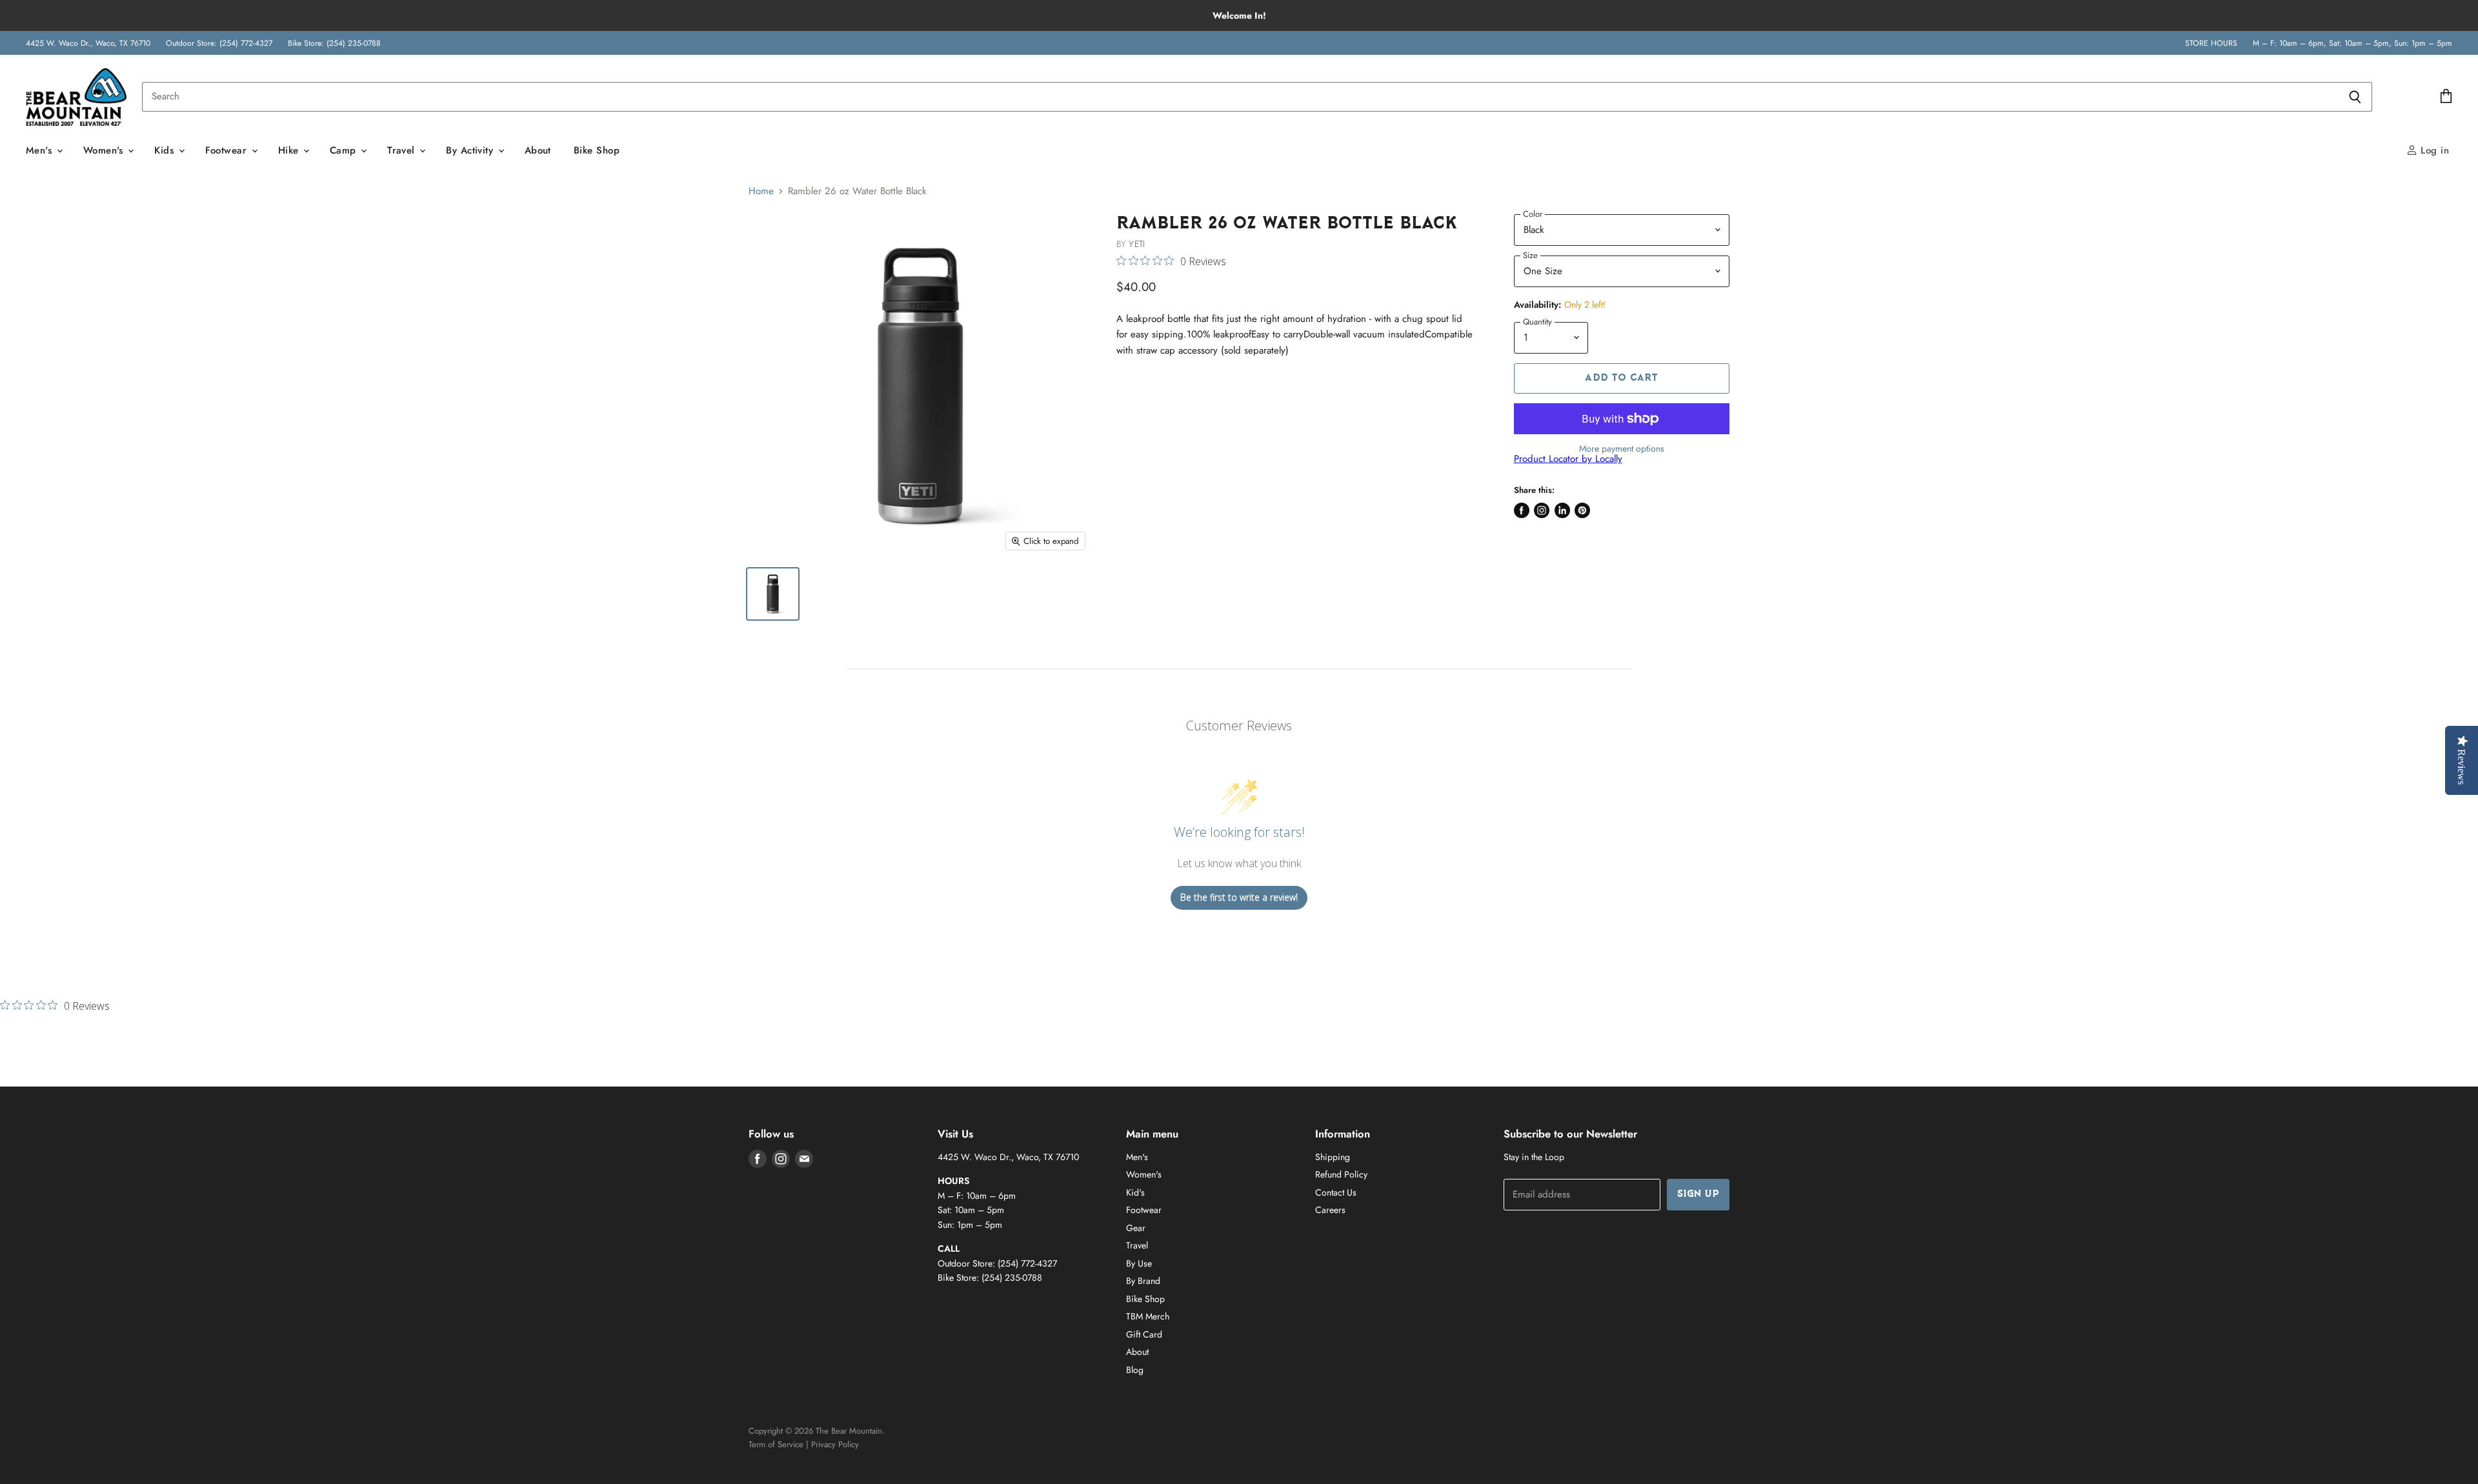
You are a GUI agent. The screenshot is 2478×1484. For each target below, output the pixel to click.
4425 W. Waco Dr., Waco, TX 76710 (88, 43)
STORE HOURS (2211, 43)
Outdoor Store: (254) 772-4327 (219, 43)
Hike (290, 150)
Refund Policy (1341, 1174)
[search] (1240, 97)
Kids (166, 150)
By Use (1139, 1263)
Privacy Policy (835, 1444)
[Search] (2355, 97)
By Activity (471, 150)
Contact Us (1336, 1192)
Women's (105, 150)
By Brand (1143, 1281)
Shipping (1333, 1157)
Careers (1330, 1210)
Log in (2433, 150)
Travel (403, 150)
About (538, 150)
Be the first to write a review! (1239, 897)
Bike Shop (597, 150)
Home (761, 191)
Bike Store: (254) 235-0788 (334, 43)
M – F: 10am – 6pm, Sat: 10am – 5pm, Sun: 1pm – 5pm (2352, 43)
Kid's (1135, 1192)
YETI (1137, 244)
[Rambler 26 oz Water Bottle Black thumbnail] (773, 594)
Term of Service (776, 1444)
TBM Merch (1148, 1316)
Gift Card (1144, 1334)
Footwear (228, 150)
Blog (1135, 1370)
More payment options (1622, 448)
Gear (1136, 1228)
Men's (41, 150)
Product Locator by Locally (1568, 459)
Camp (345, 150)
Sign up (1698, 1195)
